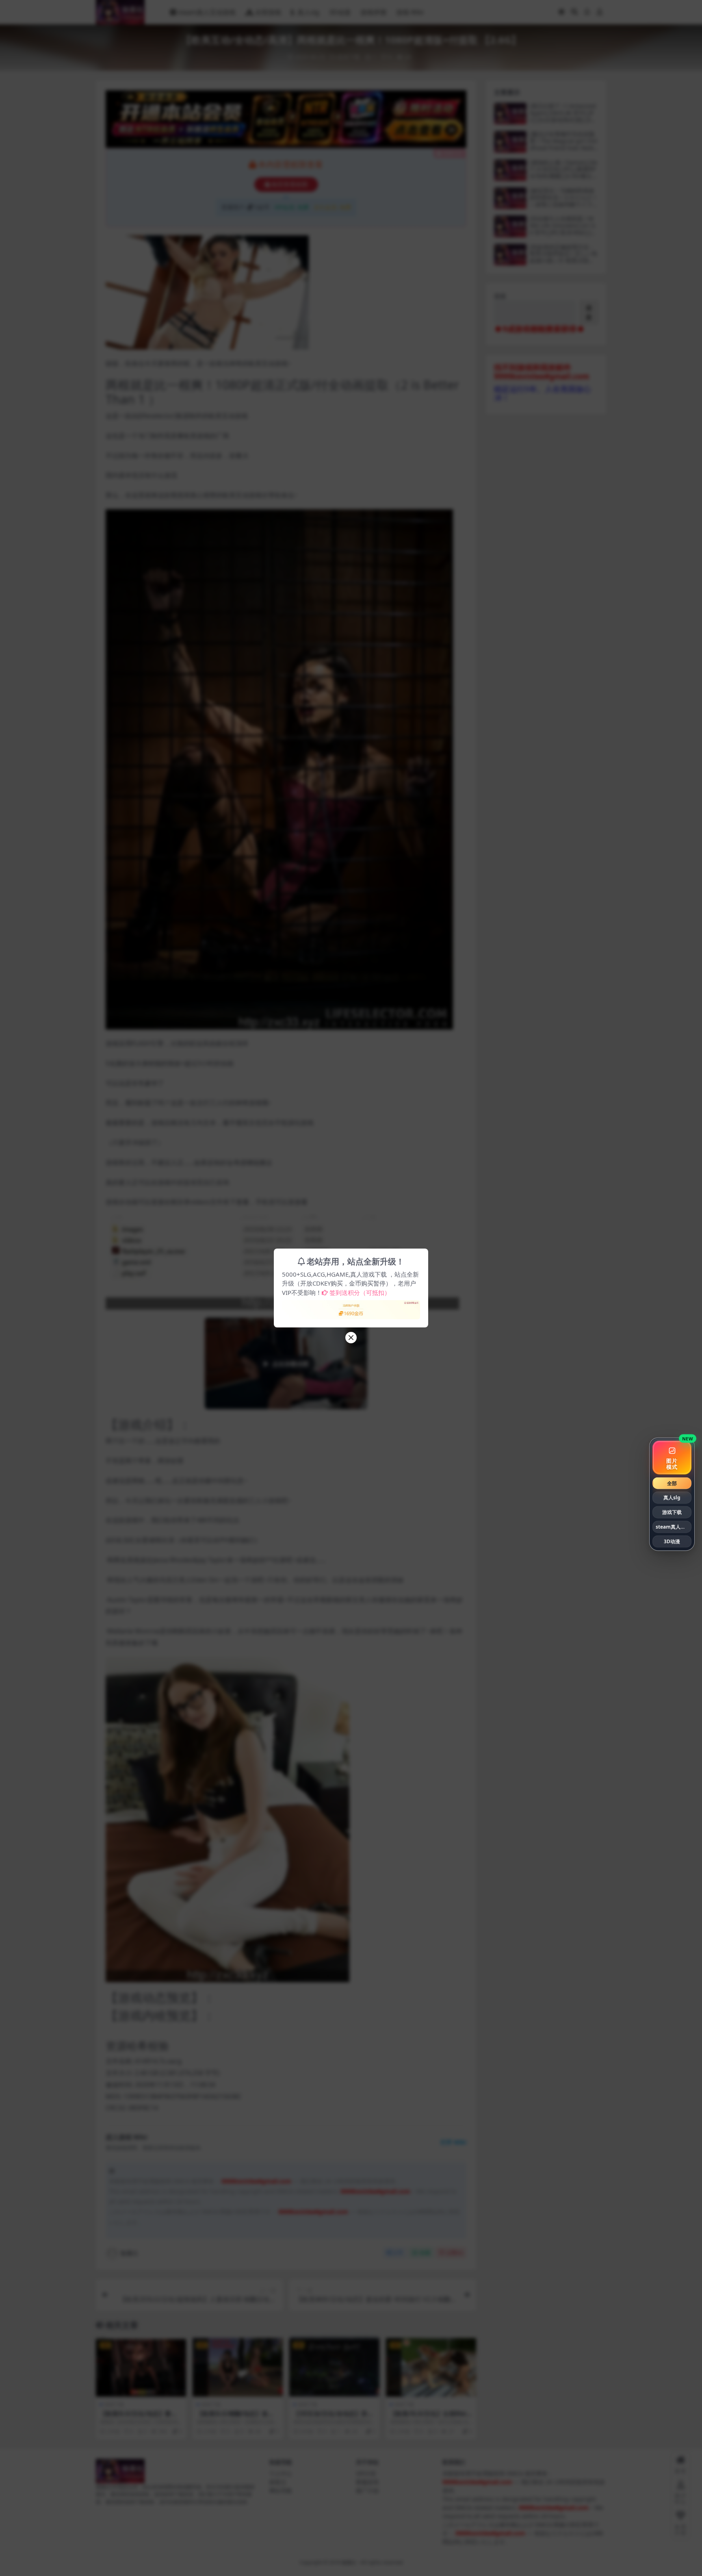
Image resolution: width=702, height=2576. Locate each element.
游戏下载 (672, 1512)
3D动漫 (672, 1541)
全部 (672, 1483)
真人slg (672, 1498)
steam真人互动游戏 (674, 1527)
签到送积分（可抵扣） (360, 1292)
